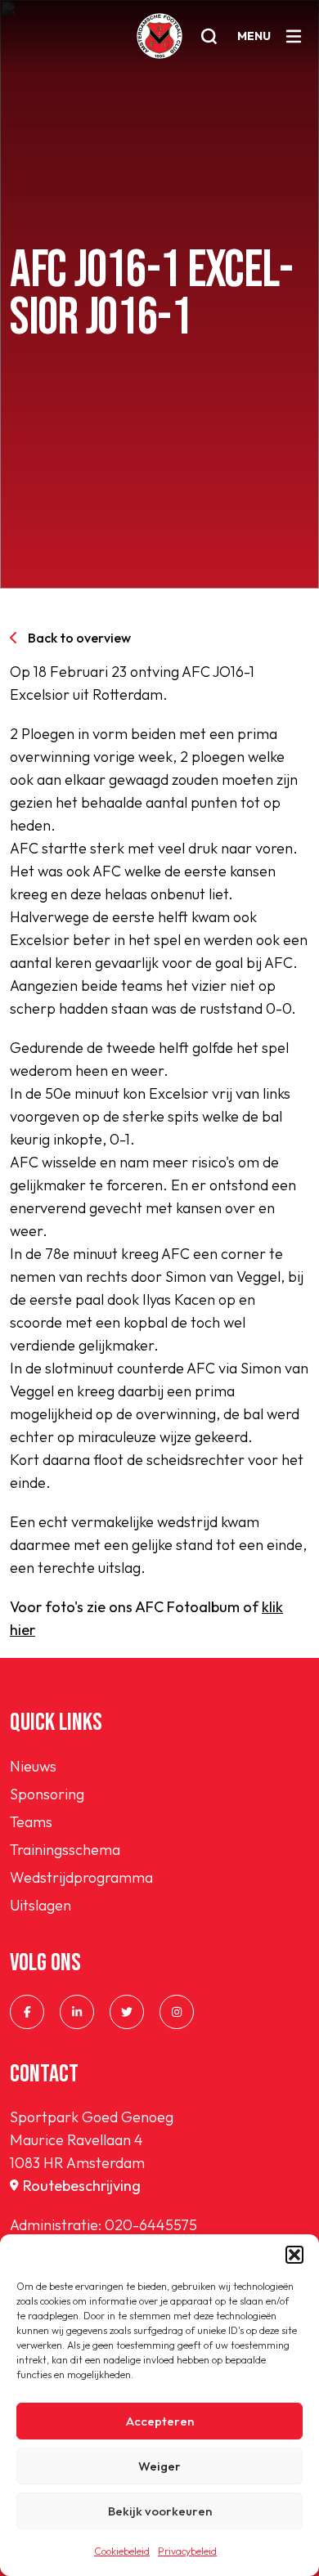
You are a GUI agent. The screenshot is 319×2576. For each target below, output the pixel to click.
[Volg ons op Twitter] (127, 2012)
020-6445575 (151, 2225)
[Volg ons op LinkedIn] (77, 2012)
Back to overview (79, 638)
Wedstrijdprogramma (81, 1877)
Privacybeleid (187, 2551)
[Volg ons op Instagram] (177, 2012)
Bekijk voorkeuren (160, 2511)
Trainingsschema (65, 1850)
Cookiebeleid (122, 2551)
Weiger (159, 2466)
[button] (294, 2255)
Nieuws (33, 1766)
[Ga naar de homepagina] (159, 36)
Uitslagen (40, 1905)
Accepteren (160, 2421)
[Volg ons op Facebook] (27, 2012)
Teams (31, 1822)
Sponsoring (47, 1794)
